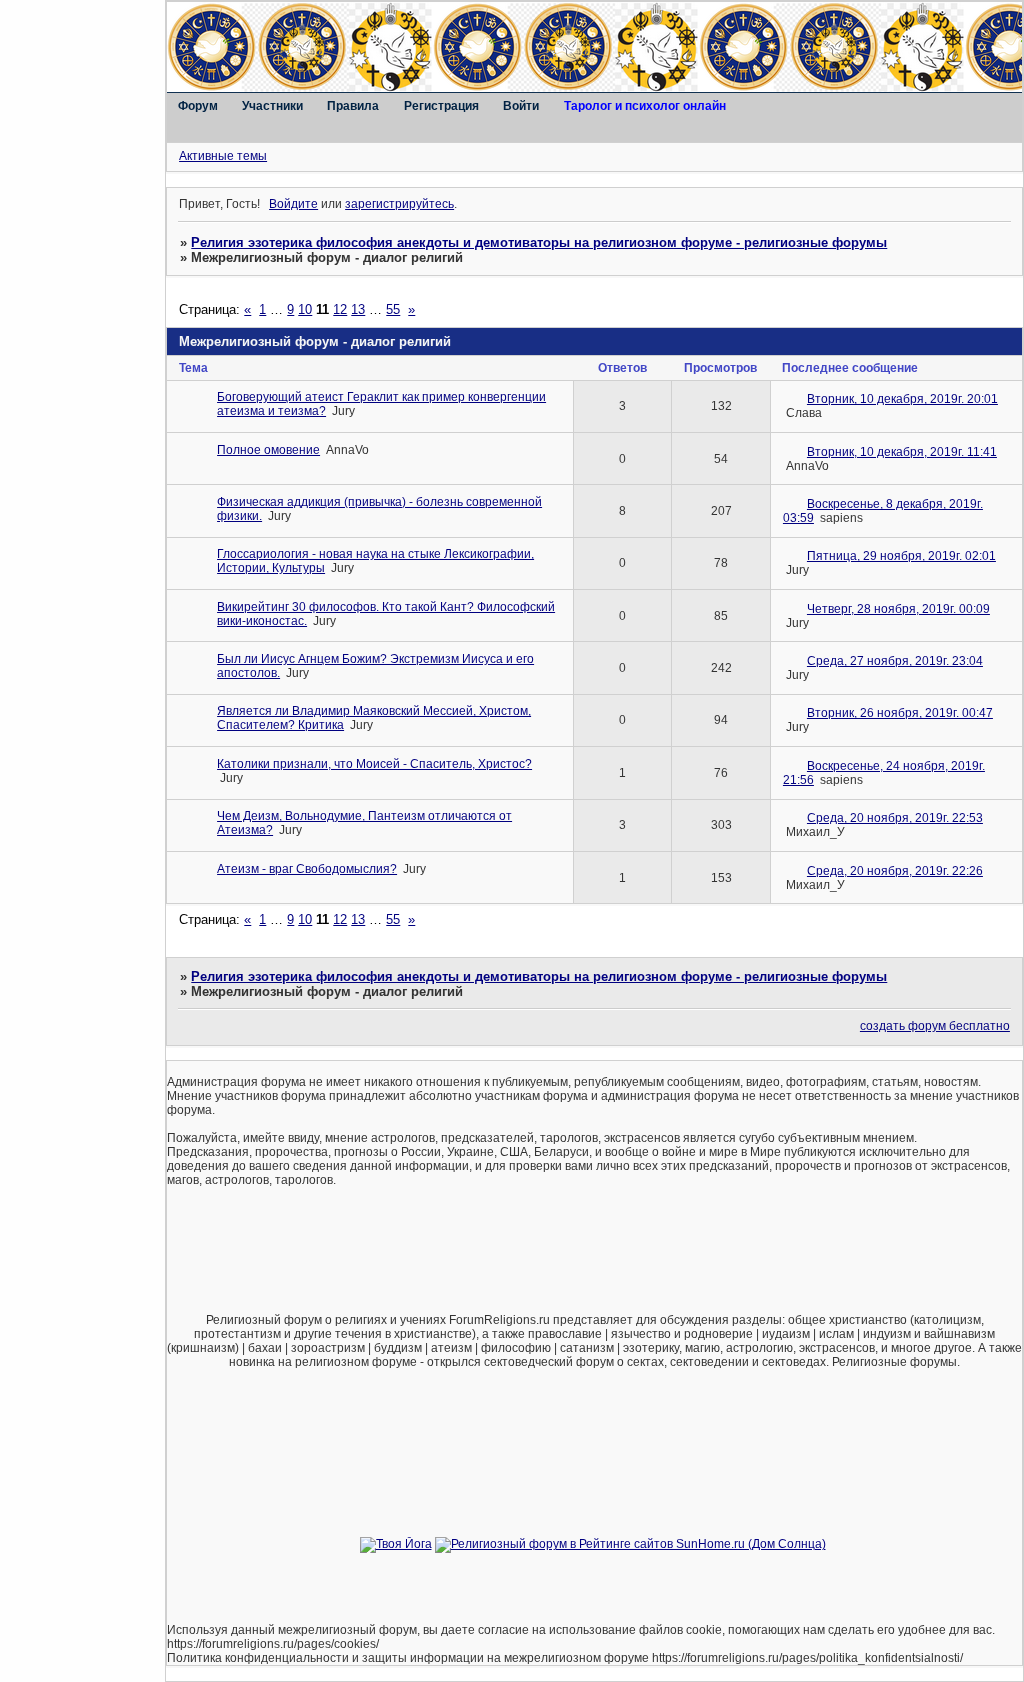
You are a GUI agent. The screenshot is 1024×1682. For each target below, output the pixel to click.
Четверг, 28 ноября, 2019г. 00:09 (898, 609)
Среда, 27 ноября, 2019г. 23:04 (895, 661)
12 (340, 309)
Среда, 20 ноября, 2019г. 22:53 (895, 818)
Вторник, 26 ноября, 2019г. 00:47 (900, 713)
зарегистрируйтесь (399, 204)
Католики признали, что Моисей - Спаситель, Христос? (374, 764)
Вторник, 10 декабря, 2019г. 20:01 (902, 399)
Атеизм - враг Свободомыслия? (307, 869)
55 (393, 309)
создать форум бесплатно (935, 1026)
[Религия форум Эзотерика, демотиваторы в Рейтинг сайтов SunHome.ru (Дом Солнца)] (630, 1544)
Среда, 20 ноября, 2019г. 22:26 (895, 871)
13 (358, 309)
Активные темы (223, 156)
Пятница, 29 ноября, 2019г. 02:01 (901, 556)
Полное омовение (268, 450)
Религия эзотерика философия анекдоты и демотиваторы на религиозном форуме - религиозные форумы (539, 242)
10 (305, 309)
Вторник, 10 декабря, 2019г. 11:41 (902, 452)
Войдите (293, 204)
